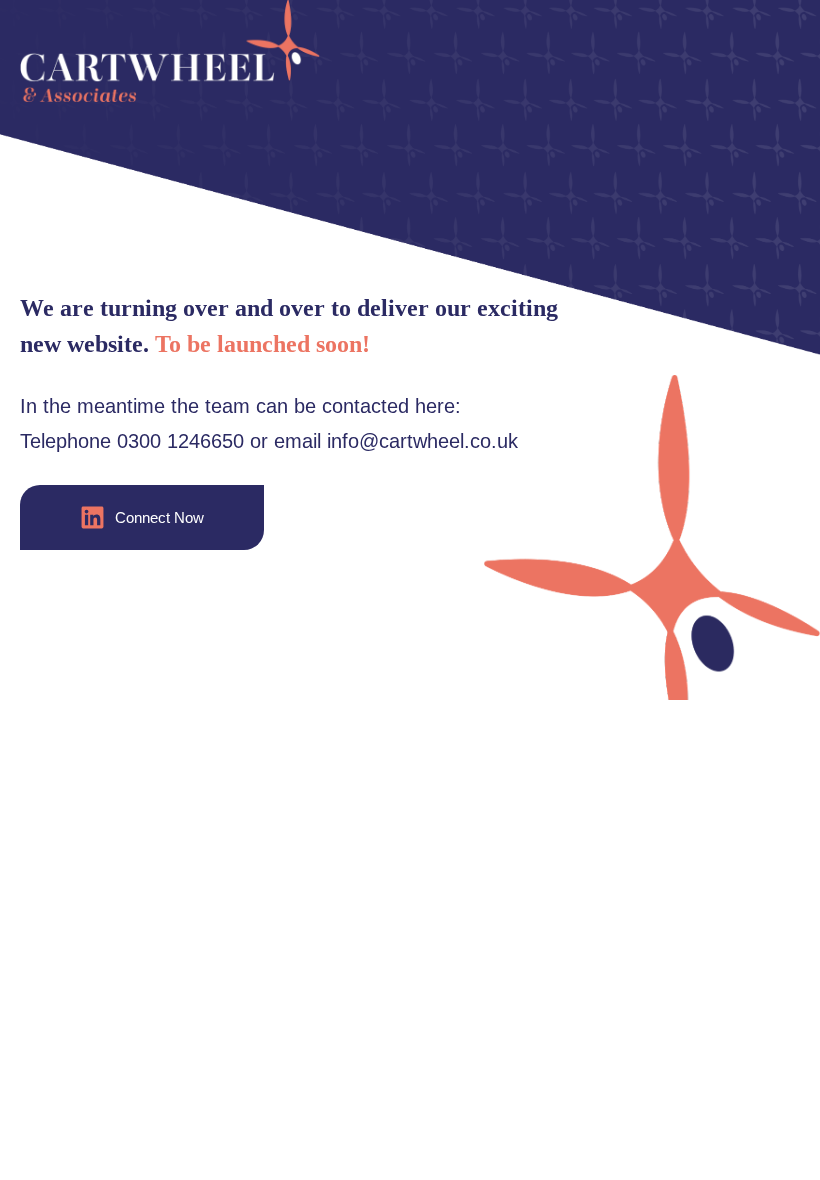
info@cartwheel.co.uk (422, 441)
